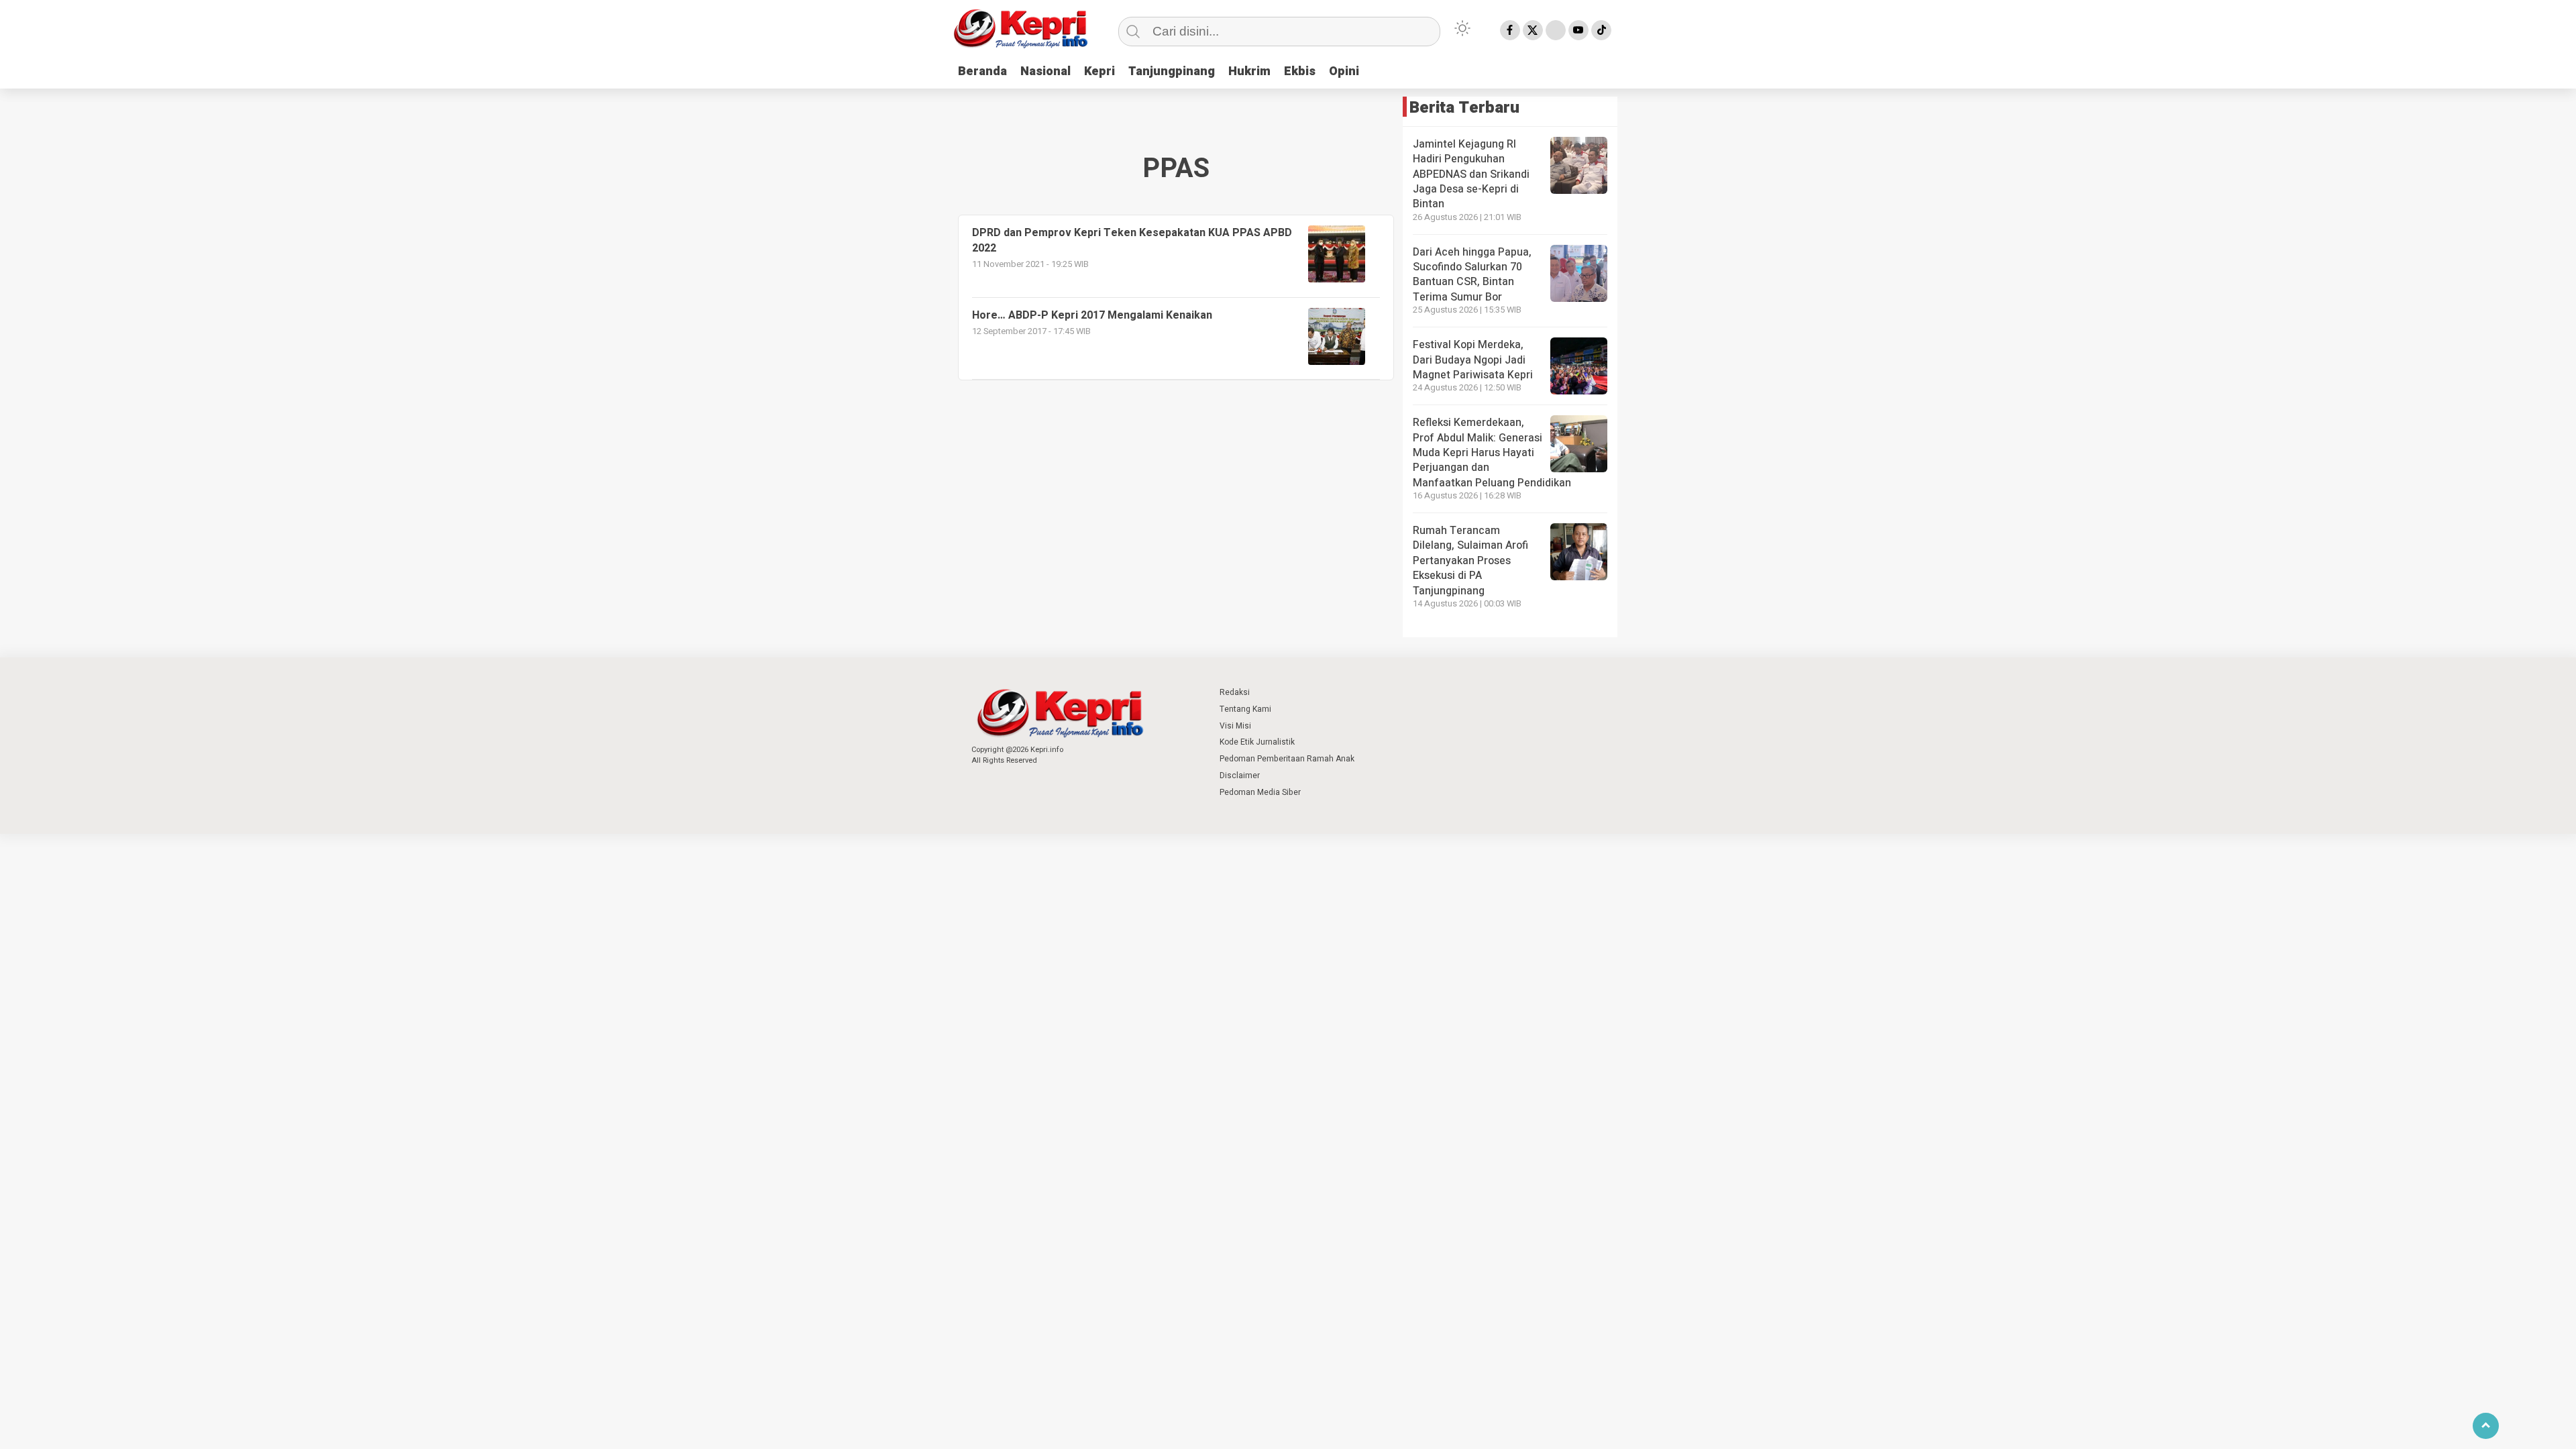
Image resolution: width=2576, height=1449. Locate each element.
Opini (1344, 71)
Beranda (982, 71)
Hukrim (1249, 71)
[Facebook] (1510, 30)
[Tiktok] (1601, 30)
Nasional (1045, 71)
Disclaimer (1240, 775)
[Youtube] (1578, 30)
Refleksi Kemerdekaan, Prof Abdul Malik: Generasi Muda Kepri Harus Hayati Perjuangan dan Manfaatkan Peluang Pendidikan (1492, 453)
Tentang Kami (1245, 709)
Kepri (1099, 71)
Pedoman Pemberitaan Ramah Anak (1287, 759)
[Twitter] (1533, 30)
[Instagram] (1556, 30)
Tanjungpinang (1172, 71)
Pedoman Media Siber (1260, 792)
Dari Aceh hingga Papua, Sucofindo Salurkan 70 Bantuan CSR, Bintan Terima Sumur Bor (1472, 275)
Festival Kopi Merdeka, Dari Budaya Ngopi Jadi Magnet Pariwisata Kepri (1473, 360)
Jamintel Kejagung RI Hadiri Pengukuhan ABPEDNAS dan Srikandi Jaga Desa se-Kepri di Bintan (1471, 174)
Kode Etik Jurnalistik (1257, 742)
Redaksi (1235, 692)
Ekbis (1300, 71)
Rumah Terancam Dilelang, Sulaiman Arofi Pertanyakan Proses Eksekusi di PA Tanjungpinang (1470, 561)
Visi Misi (1235, 726)
